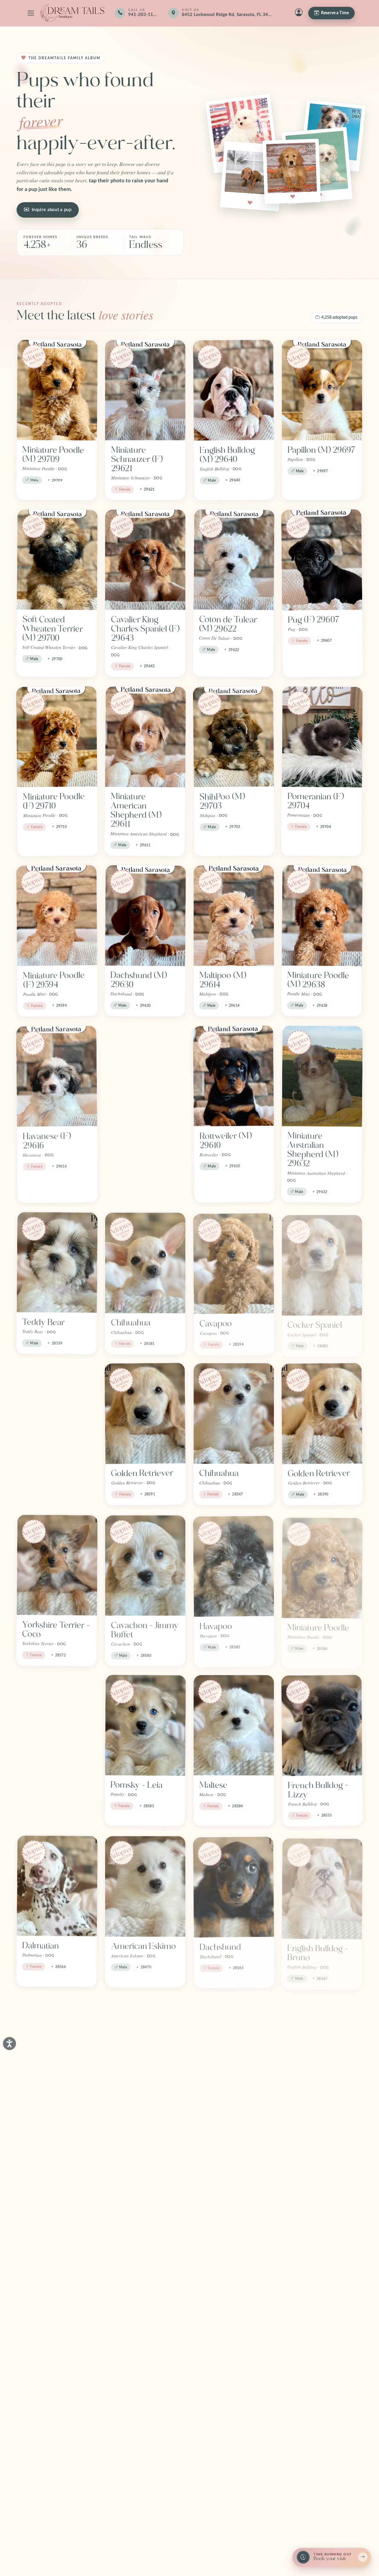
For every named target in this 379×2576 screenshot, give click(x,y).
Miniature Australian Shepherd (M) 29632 (313, 1150)
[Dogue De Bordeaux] (57, 2223)
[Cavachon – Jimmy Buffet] (145, 1565)
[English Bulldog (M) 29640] (233, 390)
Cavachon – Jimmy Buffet (145, 1629)
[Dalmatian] (57, 1886)
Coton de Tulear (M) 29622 (228, 624)
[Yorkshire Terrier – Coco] (57, 1565)
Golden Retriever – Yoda (233, 2287)
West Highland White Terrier (138, 2111)
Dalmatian (41, 1946)
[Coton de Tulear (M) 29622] (234, 560)
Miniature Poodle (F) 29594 (54, 980)
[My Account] (299, 13)
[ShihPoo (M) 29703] (233, 737)
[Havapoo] (234, 1565)
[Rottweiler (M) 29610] (233, 1076)
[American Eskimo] (145, 1886)
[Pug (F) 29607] (322, 560)
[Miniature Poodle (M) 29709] (57, 390)
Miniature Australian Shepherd (41, 2115)
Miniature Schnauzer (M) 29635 (138, 1145)
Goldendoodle (137, 2283)
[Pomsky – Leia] (146, 1725)
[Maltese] (234, 1725)
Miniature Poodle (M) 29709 (53, 454)
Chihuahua (131, 1322)
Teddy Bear (43, 1322)
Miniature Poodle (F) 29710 (54, 801)
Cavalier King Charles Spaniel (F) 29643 (145, 629)
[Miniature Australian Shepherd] (57, 2046)
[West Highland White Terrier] (145, 2046)
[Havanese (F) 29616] (57, 1076)
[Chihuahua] (145, 1262)
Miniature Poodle (318, 1624)
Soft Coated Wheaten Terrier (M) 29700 (53, 629)
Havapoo (216, 1625)
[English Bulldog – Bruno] (322, 1886)
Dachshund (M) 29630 (139, 980)
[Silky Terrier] (57, 1725)
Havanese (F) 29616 (47, 1141)
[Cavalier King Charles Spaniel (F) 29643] (145, 560)
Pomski (36, 2449)
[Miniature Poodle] (322, 1565)
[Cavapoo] (234, 1262)
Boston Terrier (49, 1473)
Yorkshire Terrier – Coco (56, 1629)
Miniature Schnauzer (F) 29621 (137, 459)
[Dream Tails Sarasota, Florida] (72, 13)
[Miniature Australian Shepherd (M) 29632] (322, 1076)
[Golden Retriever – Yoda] (234, 2223)
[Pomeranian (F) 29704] (322, 737)
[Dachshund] (234, 1886)
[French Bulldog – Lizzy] (322, 1725)
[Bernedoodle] (234, 2046)
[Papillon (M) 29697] (322, 390)
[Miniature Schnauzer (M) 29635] (146, 1076)
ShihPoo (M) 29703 (222, 801)
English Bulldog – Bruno (318, 1950)
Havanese (305, 2283)
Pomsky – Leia (137, 1785)
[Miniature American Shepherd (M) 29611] (146, 737)
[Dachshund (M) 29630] (146, 915)
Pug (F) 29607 (314, 620)
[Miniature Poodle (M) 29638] (322, 915)
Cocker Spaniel (315, 1322)
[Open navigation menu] (31, 13)
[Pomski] (57, 2390)
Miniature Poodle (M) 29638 (318, 980)
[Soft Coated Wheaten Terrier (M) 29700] (57, 560)
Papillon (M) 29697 (322, 450)
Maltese (213, 1785)
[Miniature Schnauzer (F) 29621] (145, 390)
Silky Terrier (45, 1785)
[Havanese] (322, 2223)
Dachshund (220, 1946)
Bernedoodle (223, 2106)
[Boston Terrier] (57, 1413)
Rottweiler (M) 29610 (225, 1141)
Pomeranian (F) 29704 (315, 801)
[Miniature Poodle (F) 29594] (57, 916)
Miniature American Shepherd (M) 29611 (136, 810)
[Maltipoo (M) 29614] (234, 915)
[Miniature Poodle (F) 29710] (57, 737)
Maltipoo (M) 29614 (223, 980)
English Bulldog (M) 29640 (227, 455)
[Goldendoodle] (145, 2223)
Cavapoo (216, 1322)
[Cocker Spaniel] (322, 1262)
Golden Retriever (142, 1473)
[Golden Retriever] (145, 1413)
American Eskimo (143, 1945)
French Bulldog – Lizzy (318, 1790)
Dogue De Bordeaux (40, 2288)
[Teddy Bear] (57, 1262)
